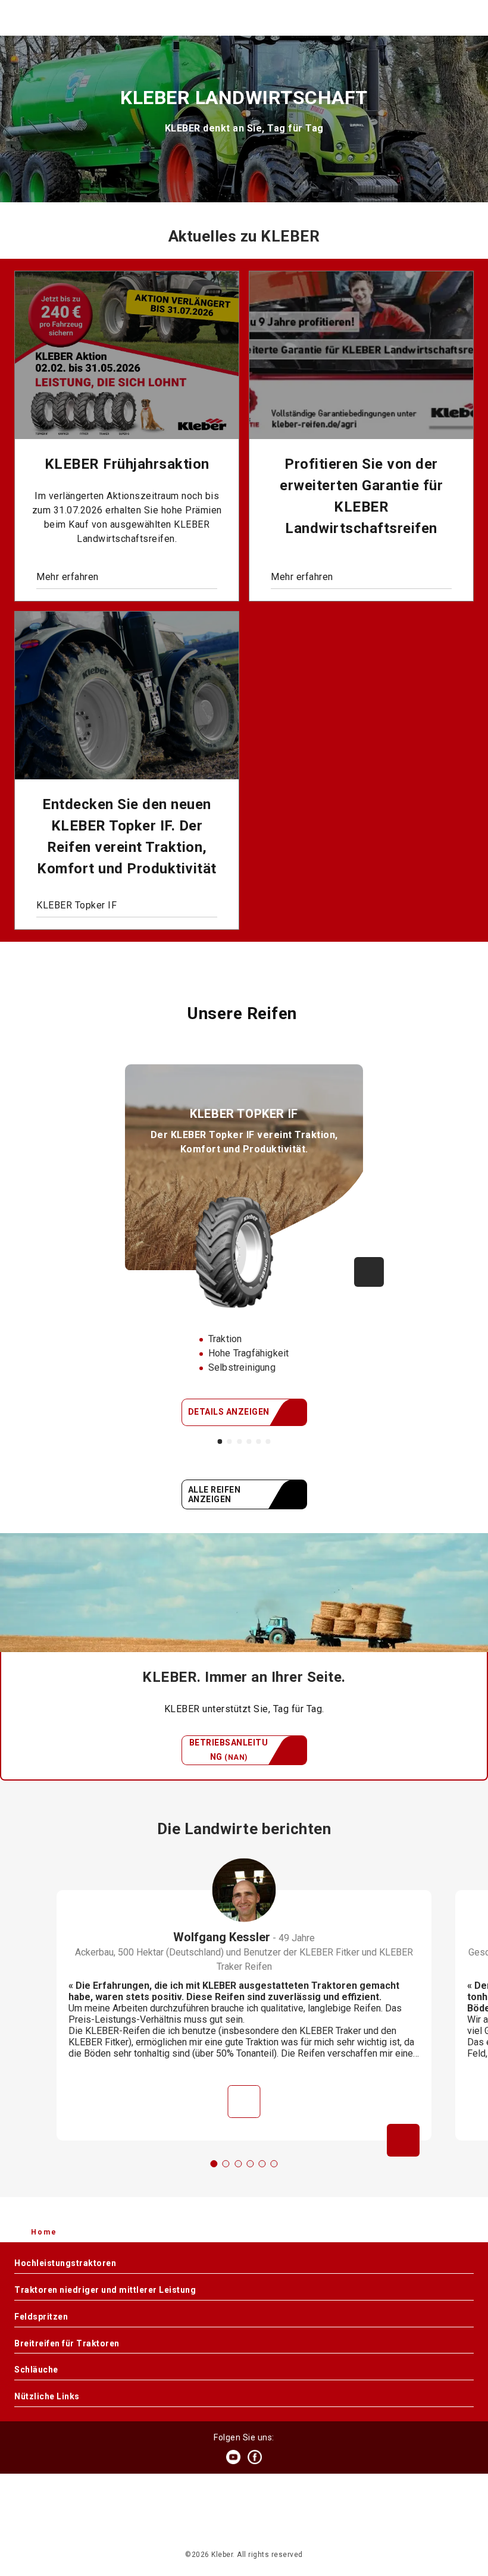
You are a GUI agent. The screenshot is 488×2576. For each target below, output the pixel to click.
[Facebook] (255, 2457)
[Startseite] (243, 18)
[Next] (369, 1272)
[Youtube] (233, 2457)
